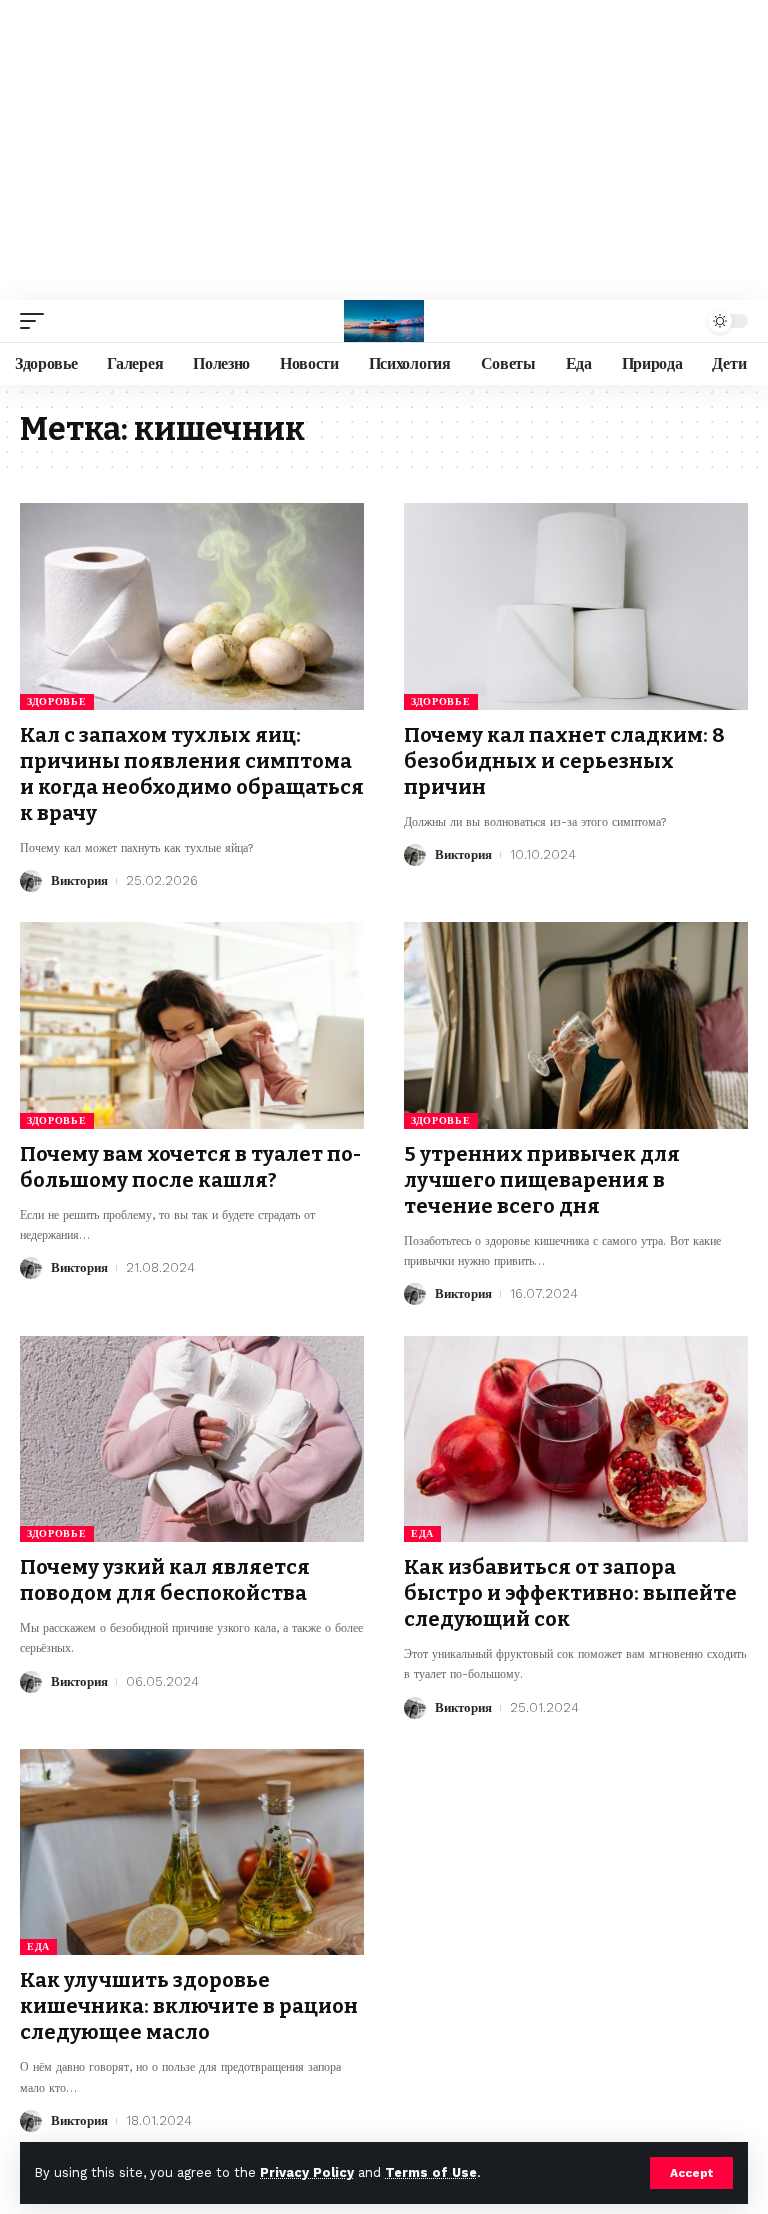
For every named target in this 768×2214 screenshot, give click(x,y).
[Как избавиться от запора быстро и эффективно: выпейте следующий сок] (576, 1439)
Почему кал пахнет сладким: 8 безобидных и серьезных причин (564, 761)
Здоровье (57, 701)
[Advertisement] (384, 150)
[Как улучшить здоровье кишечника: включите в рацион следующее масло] (192, 1852)
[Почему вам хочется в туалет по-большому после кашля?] (192, 1025)
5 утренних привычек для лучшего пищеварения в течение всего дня (542, 1180)
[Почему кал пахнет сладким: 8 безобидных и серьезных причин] (576, 606)
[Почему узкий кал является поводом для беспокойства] (192, 1439)
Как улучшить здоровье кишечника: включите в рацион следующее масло (189, 2006)
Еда (422, 1533)
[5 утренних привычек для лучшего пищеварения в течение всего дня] (576, 1025)
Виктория (79, 880)
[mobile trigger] (37, 321)
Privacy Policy (307, 2172)
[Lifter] (384, 321)
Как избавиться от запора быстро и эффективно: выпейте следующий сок (570, 1593)
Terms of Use (431, 2172)
